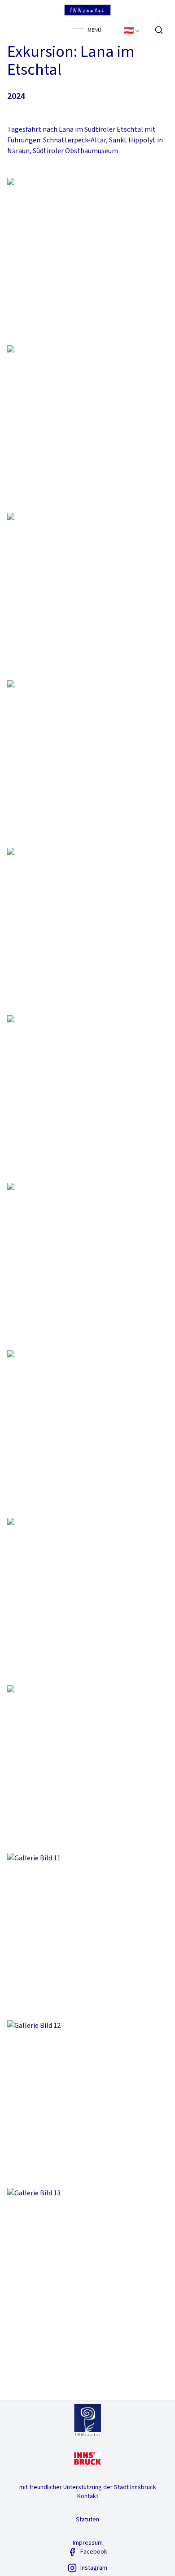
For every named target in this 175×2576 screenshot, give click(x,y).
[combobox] (132, 30)
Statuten (87, 2520)
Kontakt (88, 2496)
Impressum (88, 2543)
